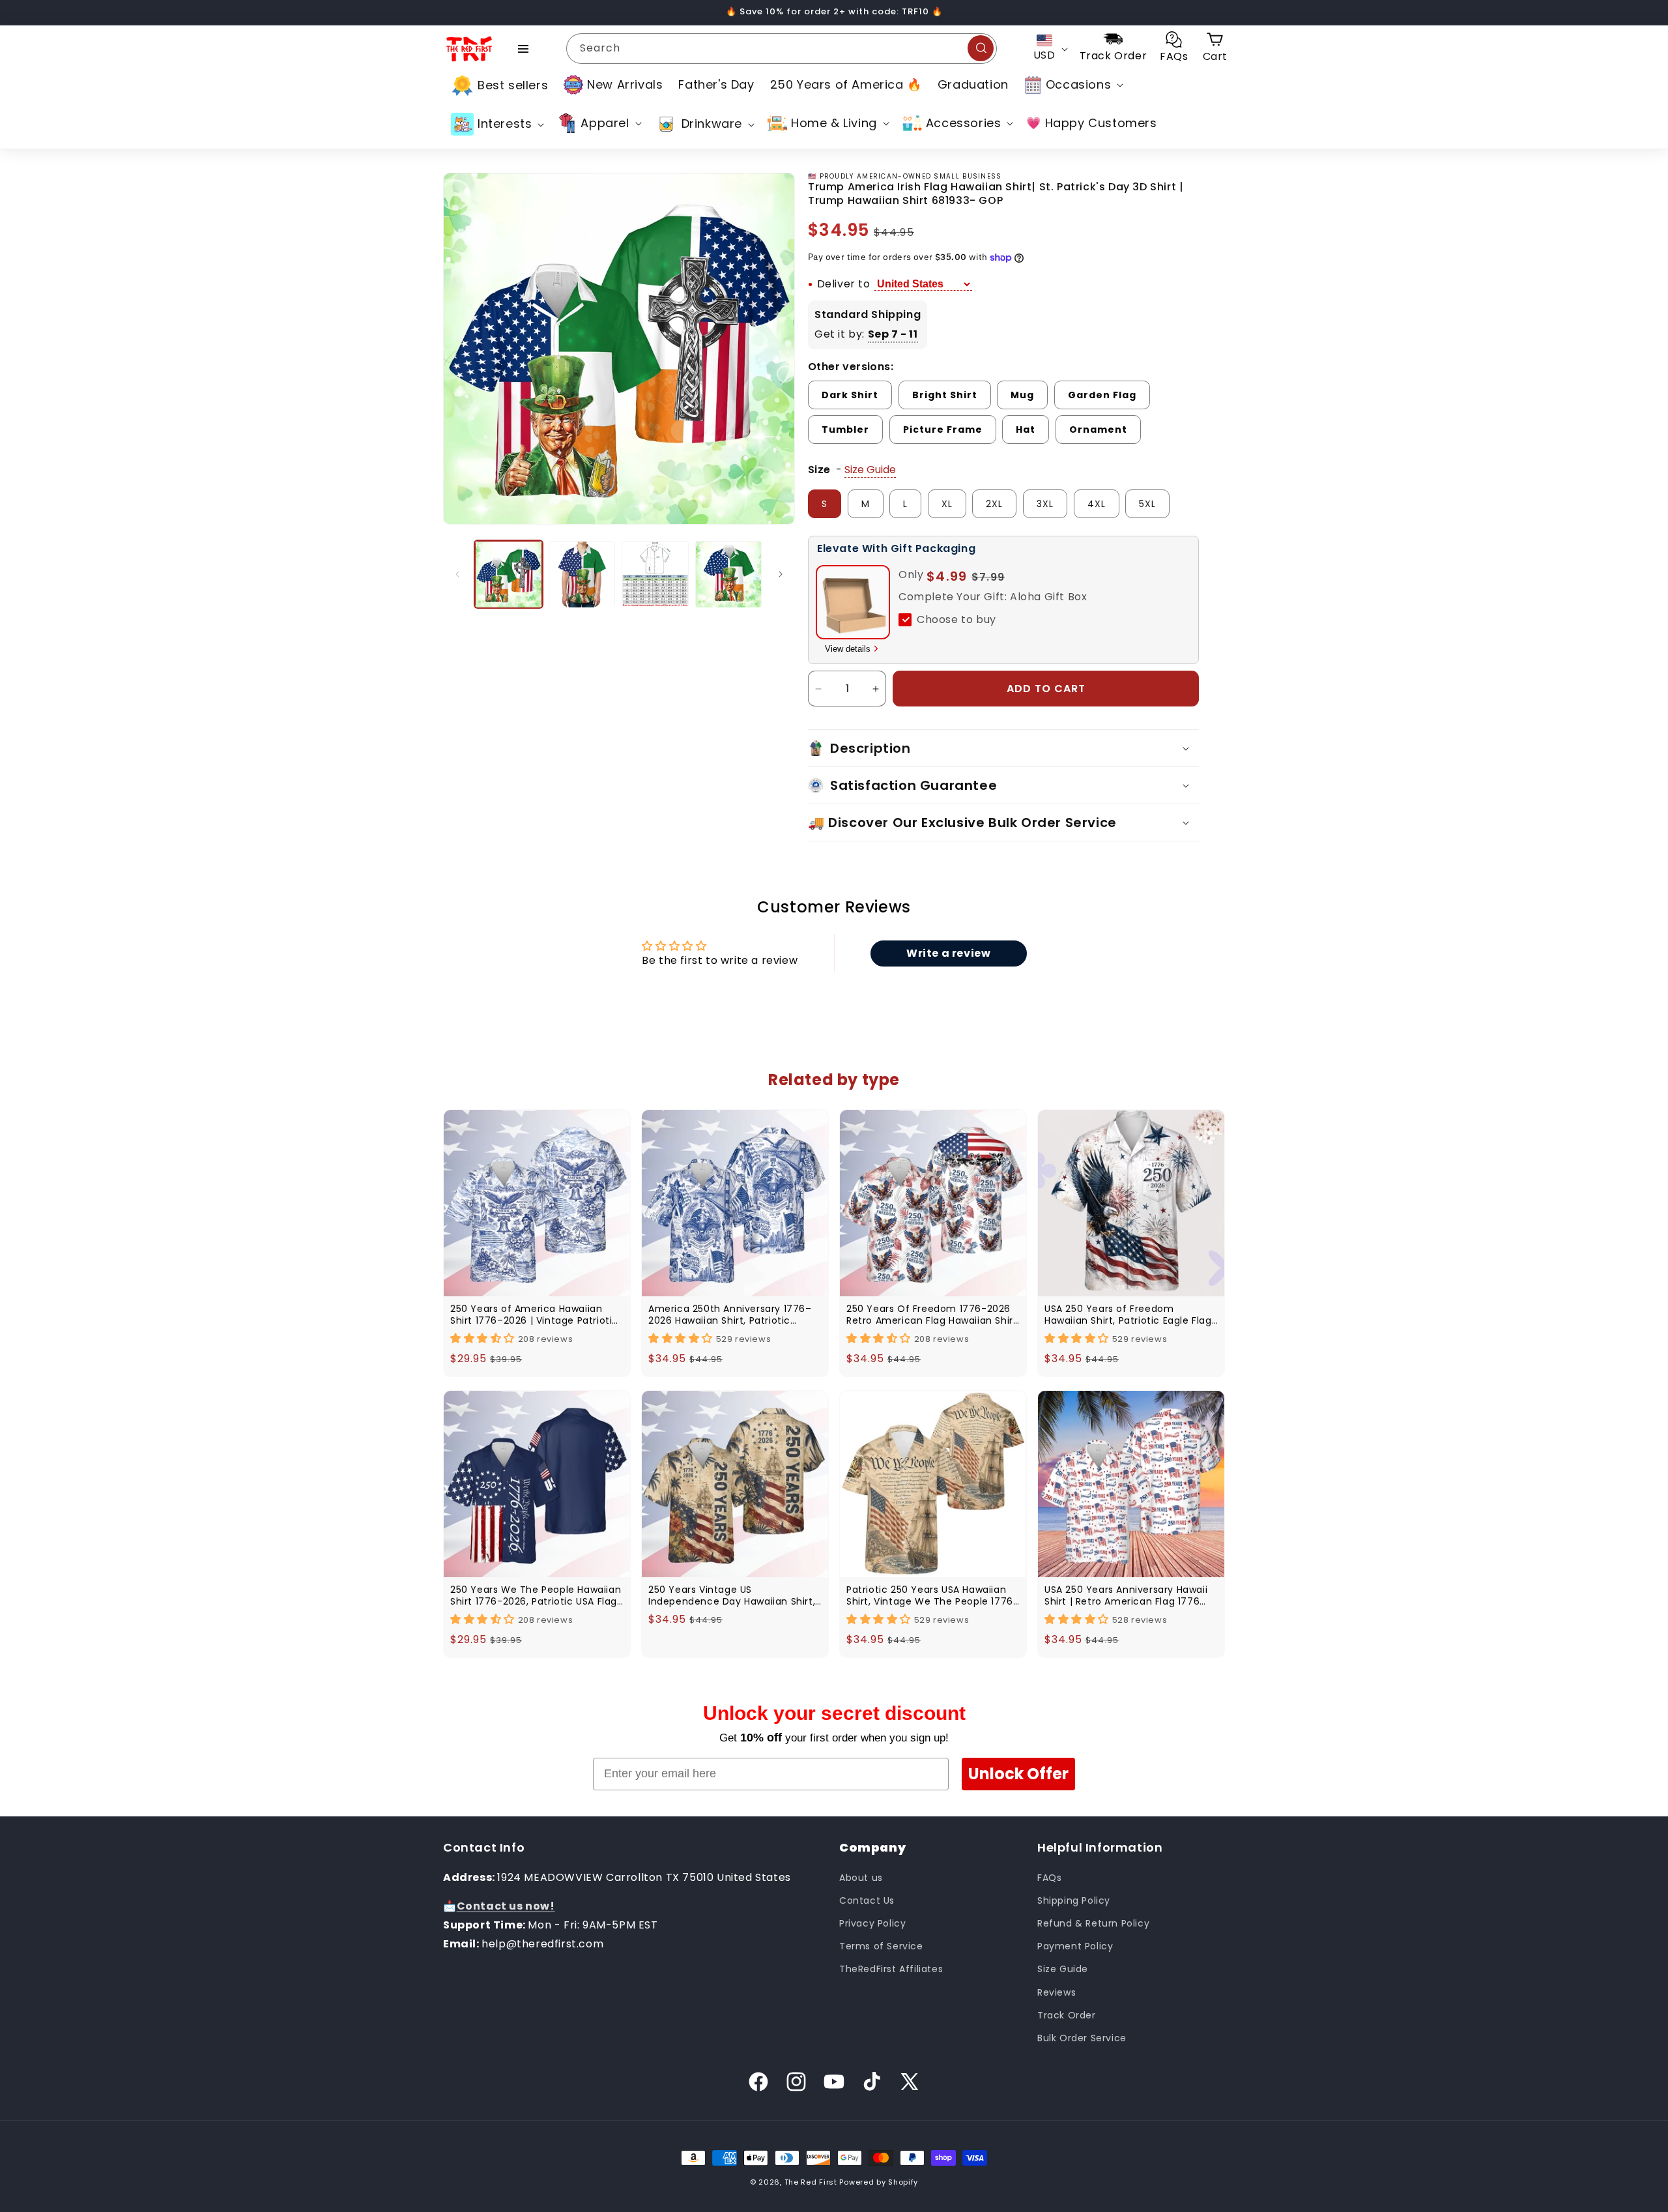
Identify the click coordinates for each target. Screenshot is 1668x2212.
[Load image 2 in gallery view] (582, 575)
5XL (1147, 504)
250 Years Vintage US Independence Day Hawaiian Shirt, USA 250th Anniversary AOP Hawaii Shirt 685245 (732, 1595)
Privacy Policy (872, 1923)
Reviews (1057, 1992)
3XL (1045, 504)
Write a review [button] (948, 953)
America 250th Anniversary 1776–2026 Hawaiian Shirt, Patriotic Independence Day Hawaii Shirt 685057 (730, 1315)
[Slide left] (457, 574)
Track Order (1067, 2015)
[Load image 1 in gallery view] (509, 575)
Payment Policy (1075, 1946)
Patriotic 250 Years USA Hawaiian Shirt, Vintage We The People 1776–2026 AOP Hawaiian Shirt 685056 (933, 1595)
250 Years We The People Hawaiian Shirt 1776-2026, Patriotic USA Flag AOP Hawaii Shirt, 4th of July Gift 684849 (536, 1595)
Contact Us (867, 1900)
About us (861, 1877)
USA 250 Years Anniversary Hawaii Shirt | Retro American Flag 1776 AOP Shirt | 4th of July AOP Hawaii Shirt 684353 (1127, 1595)
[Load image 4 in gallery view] (729, 575)
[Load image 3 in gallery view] (655, 575)
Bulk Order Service (1082, 2037)
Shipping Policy (1074, 1900)
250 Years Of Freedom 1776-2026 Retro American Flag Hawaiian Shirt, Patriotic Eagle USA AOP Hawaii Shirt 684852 (933, 1315)
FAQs (1049, 1877)
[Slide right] (781, 574)
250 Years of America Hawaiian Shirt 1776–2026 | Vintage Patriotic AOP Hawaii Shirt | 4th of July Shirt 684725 (534, 1315)
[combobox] (782, 49)
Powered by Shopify (879, 2182)
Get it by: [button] (866, 334)
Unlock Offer (1018, 1774)
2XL (994, 504)
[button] (1072, 85)
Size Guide (1063, 1969)
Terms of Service (881, 1946)
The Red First (811, 2182)
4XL (1097, 504)
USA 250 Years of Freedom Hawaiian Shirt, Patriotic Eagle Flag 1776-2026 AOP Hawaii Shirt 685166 (1129, 1315)
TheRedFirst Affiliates (891, 1969)
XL (947, 504)
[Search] (981, 48)
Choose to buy (956, 619)
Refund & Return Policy (1093, 1923)
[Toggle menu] (523, 49)
